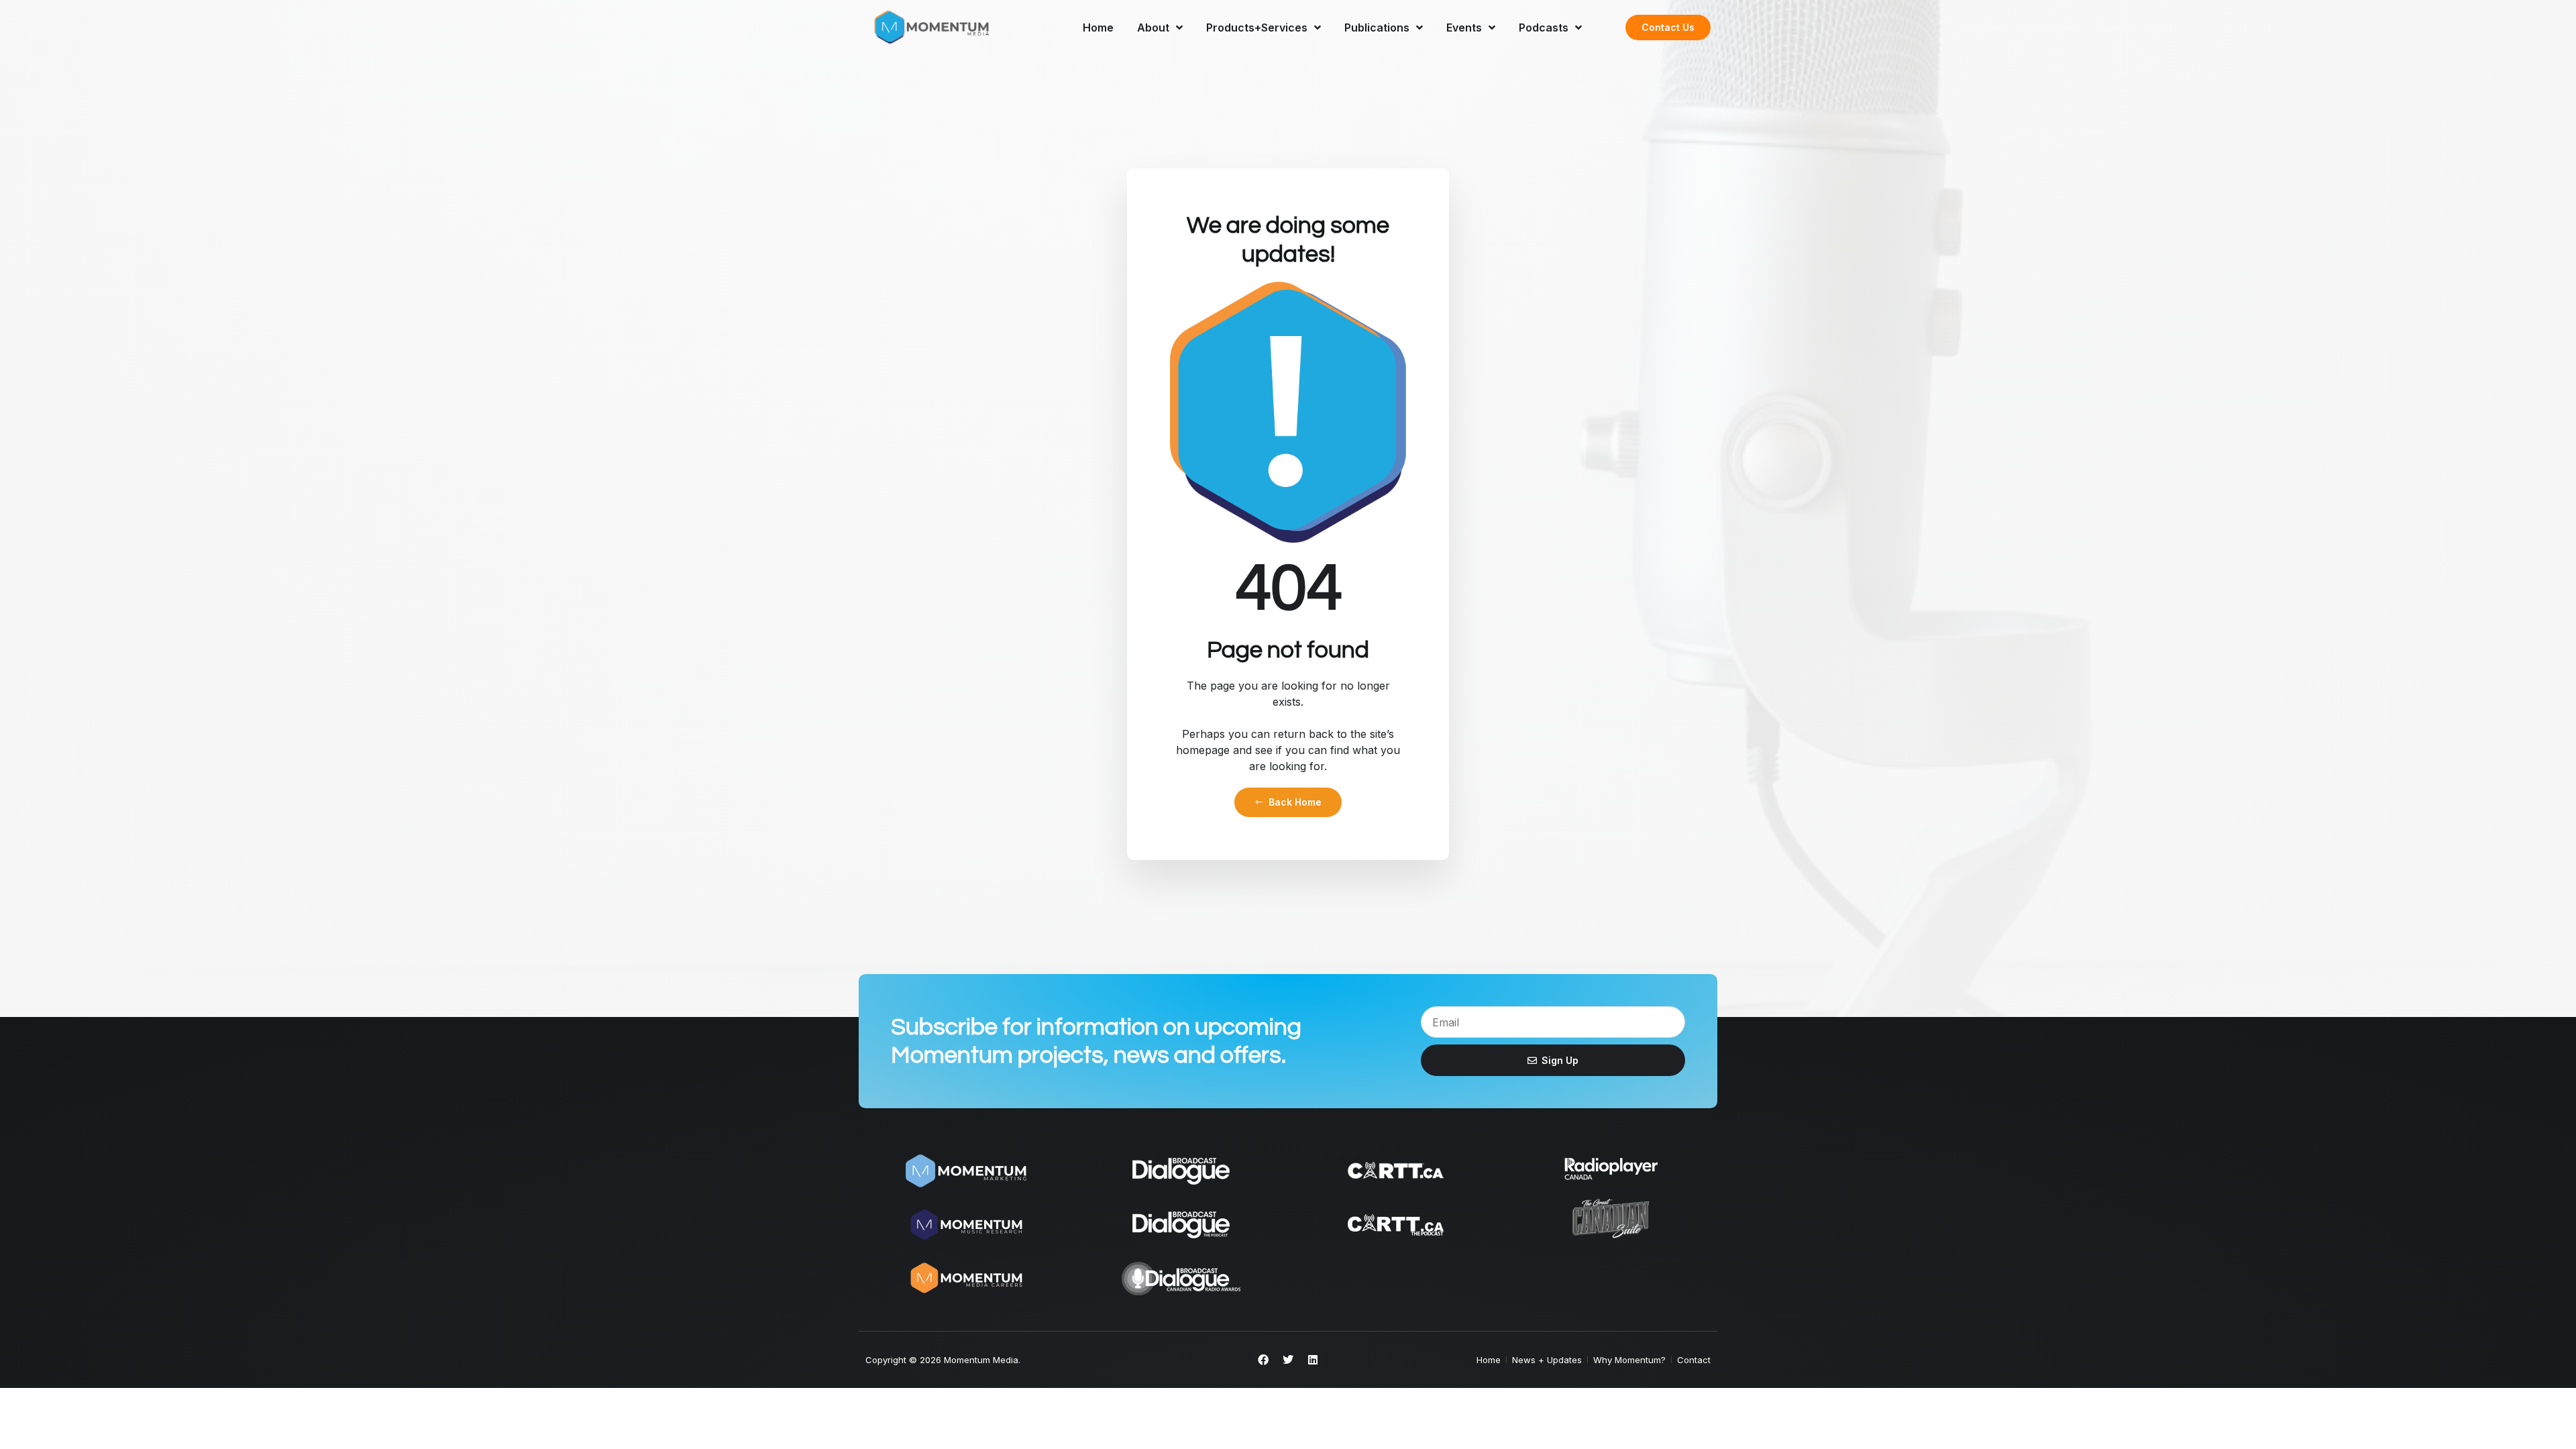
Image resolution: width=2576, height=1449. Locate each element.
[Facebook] (1263, 1360)
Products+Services (1257, 28)
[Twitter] (1288, 1360)
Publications (1377, 28)
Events (1464, 28)
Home (1098, 28)
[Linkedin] (1313, 1360)
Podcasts (1544, 28)
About (1153, 28)
